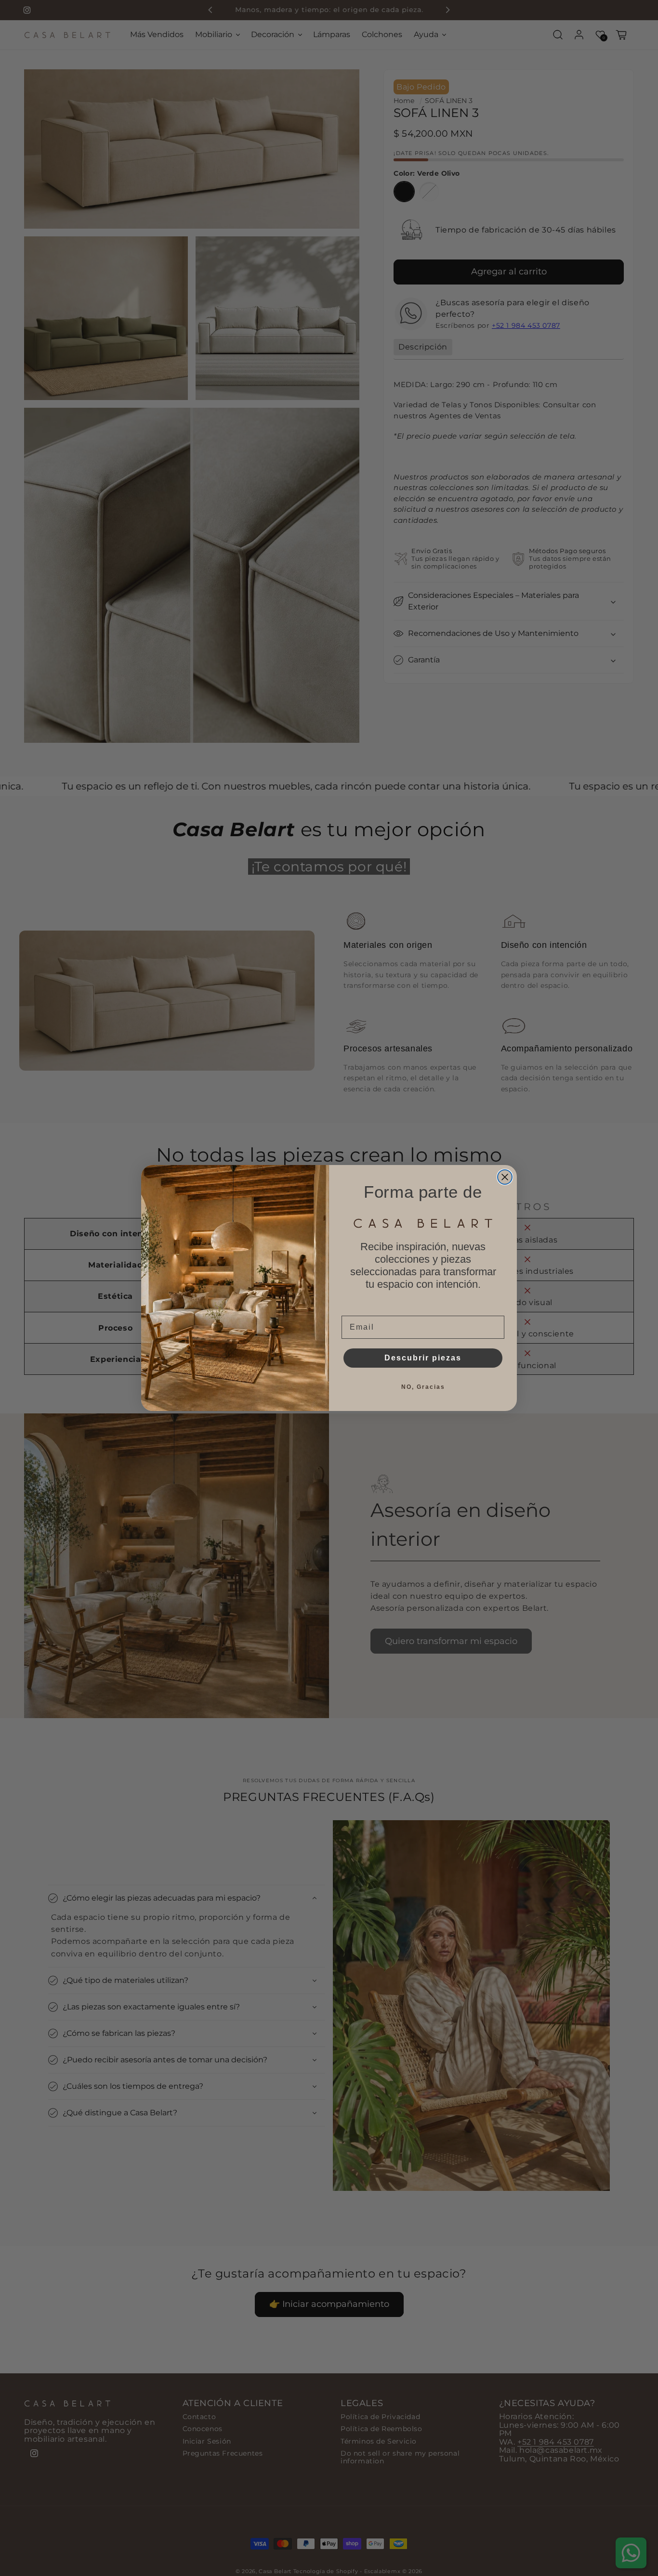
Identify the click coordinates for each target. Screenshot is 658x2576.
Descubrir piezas (423, 1358)
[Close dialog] (505, 1177)
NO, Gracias (423, 1387)
